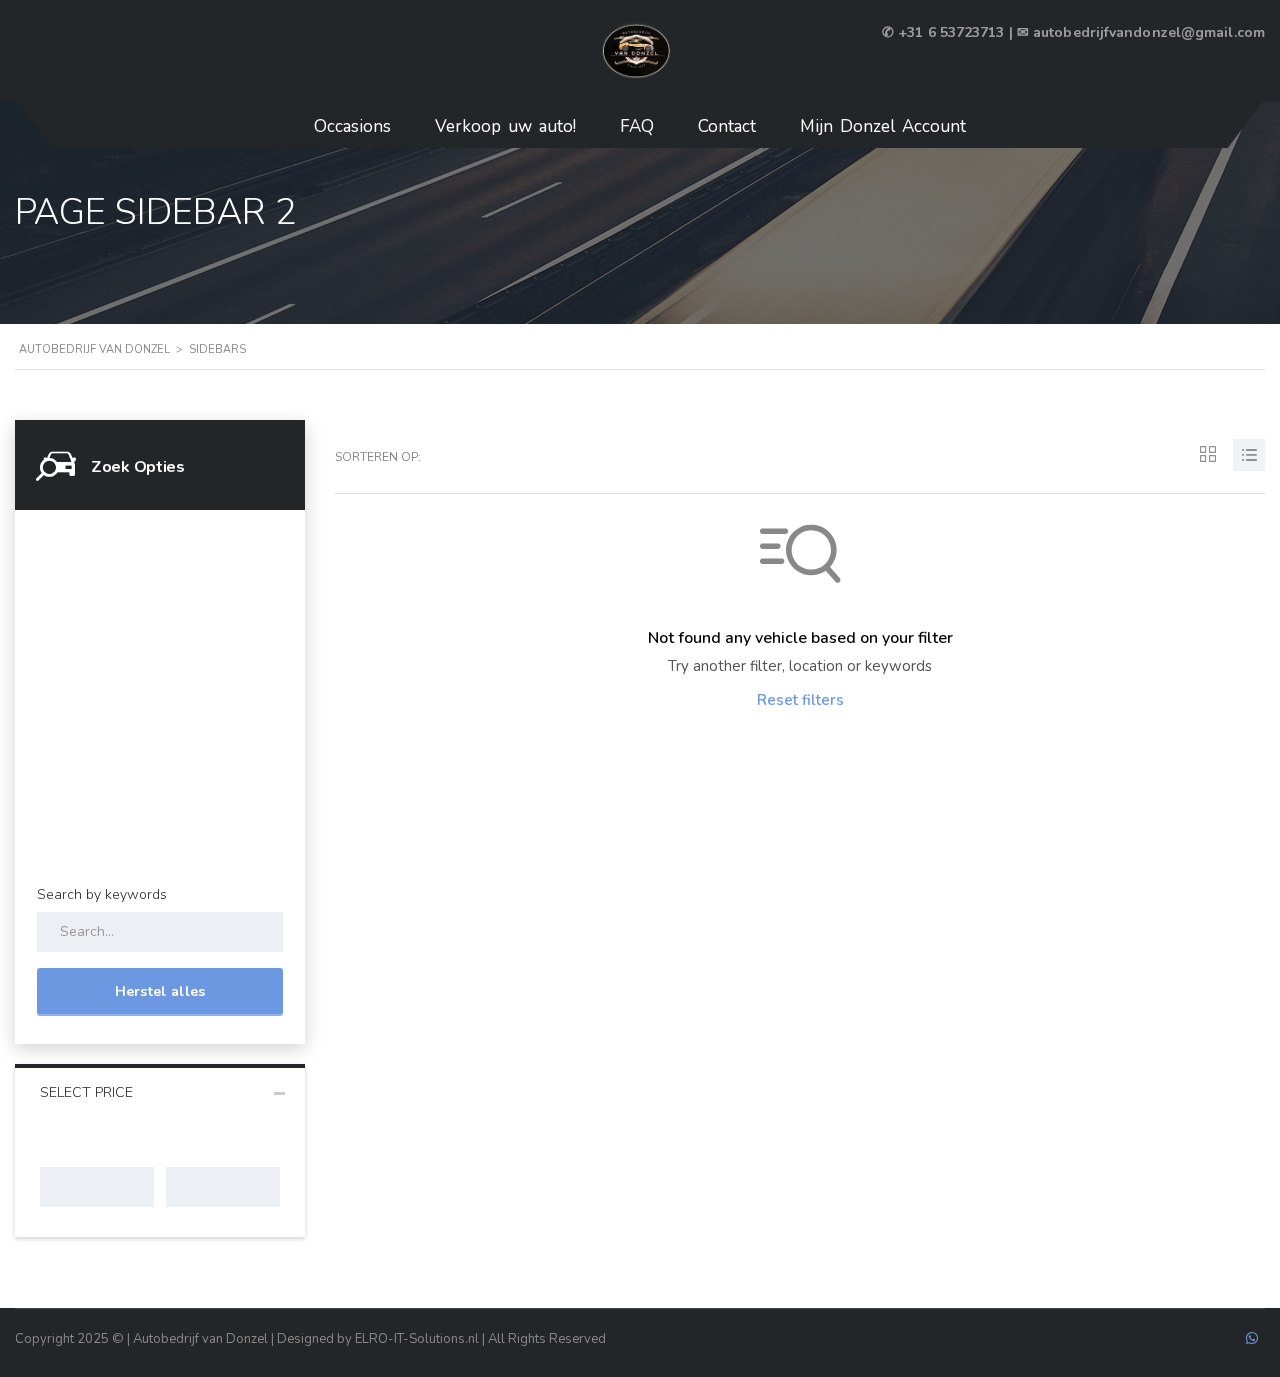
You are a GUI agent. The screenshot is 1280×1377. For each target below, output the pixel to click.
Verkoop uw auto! (505, 126)
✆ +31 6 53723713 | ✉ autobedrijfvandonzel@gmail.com (1073, 32)
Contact (727, 126)
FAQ (637, 126)
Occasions (352, 126)
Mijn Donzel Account (883, 126)
